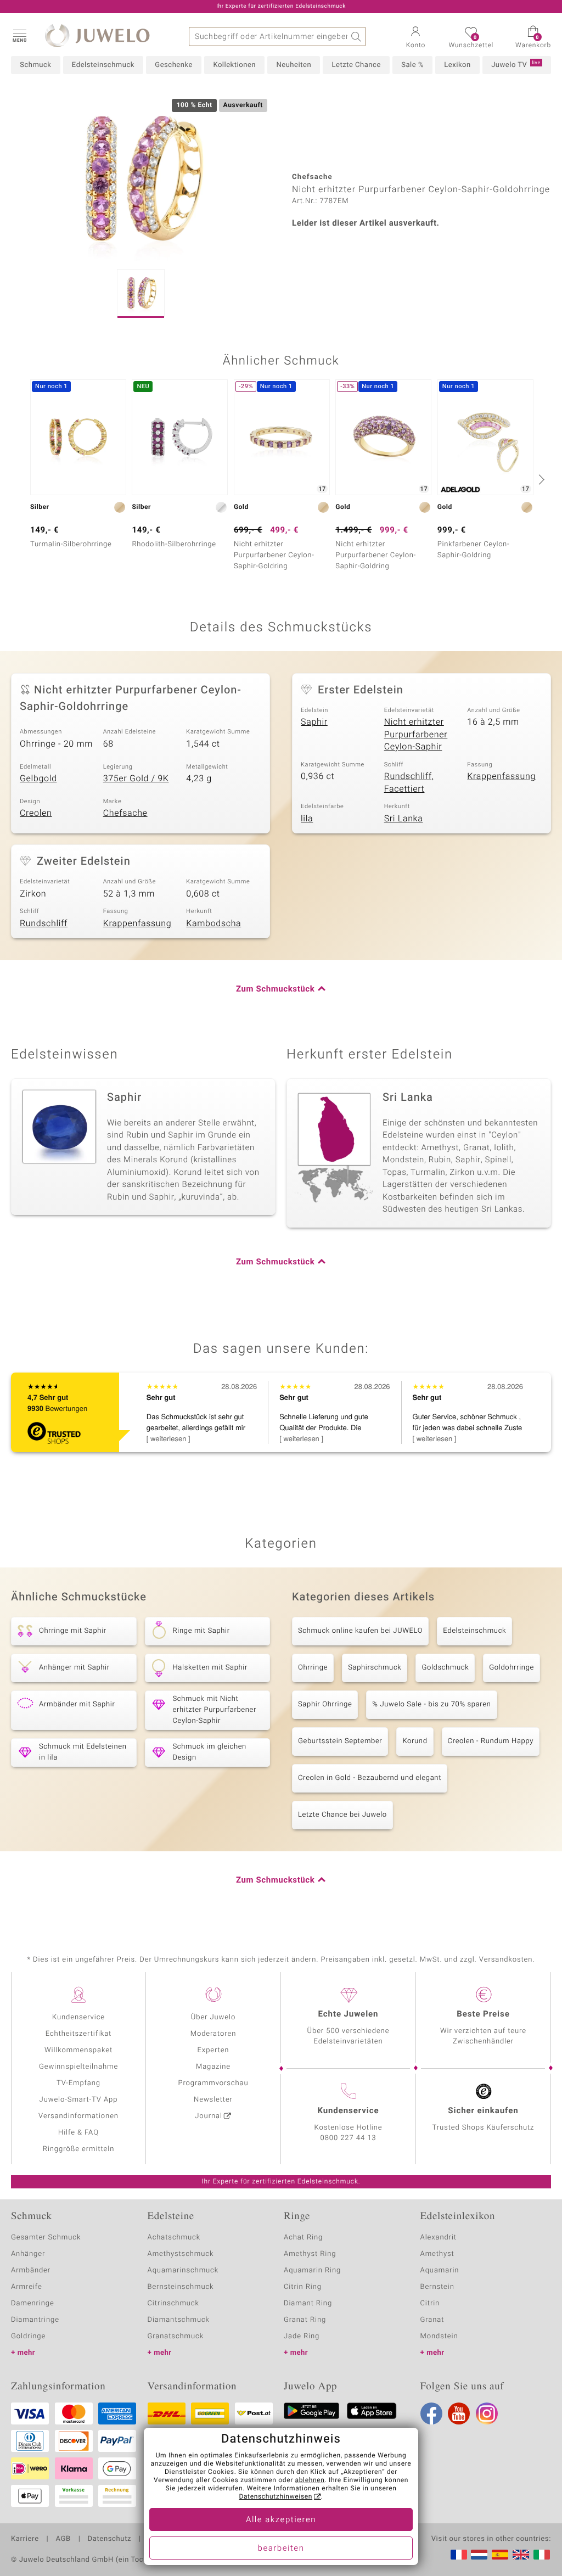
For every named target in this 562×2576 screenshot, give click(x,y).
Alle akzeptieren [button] (281, 2520)
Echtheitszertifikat (78, 2034)
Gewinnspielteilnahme (78, 2067)
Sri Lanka (404, 819)
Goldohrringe (512, 1668)
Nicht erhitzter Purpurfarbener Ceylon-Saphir (416, 734)
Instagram (487, 2413)
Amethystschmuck (181, 2254)
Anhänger (28, 2254)
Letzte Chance (356, 65)
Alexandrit (439, 2238)
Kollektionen (234, 65)
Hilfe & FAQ (78, 2133)
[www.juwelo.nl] (479, 2555)
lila (307, 819)
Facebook (431, 2413)
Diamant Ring (308, 2303)
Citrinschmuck (173, 2303)
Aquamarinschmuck (183, 2270)
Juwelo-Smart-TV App (79, 2100)
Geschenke (174, 65)
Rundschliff (44, 923)
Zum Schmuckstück (275, 989)
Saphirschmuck (375, 1668)
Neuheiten (294, 65)
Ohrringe (313, 1668)
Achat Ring (303, 2238)
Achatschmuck (174, 2238)
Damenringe (33, 2303)
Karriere (25, 2539)
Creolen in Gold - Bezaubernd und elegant (370, 1778)
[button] (19, 35)
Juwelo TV (516, 65)
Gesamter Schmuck (46, 2238)
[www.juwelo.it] (542, 2555)
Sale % (412, 65)
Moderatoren (213, 2034)
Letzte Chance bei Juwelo (342, 1815)
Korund (415, 1741)
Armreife (27, 2287)
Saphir (314, 722)
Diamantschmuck (179, 2320)
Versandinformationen (78, 2116)
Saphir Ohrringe (325, 1704)
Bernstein (437, 2287)
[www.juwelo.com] (521, 2555)
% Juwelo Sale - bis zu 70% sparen (431, 1704)
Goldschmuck (445, 1668)
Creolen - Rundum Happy (491, 1741)
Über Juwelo (213, 2017)
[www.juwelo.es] (500, 2555)
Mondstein (439, 2336)
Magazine (213, 2067)
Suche (356, 37)
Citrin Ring (303, 2287)
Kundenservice (78, 2017)
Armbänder (31, 2270)
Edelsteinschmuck (103, 65)
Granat (432, 2320)
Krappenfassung (501, 776)
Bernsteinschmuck (181, 2287)
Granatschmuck (176, 2336)
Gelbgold (38, 779)
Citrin (430, 2303)
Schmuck (35, 65)
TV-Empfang (78, 2083)
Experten (213, 2050)
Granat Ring (305, 2320)
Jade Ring (302, 2336)
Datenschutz (109, 2539)
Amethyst (437, 2254)
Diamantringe (35, 2320)
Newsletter (213, 2100)
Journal (209, 2116)
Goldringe (28, 2336)
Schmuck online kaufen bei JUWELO (360, 1631)
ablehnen (310, 2480)
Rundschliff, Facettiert (409, 783)
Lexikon (457, 65)
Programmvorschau (213, 2083)
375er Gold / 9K (136, 779)
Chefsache (125, 813)
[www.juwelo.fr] (459, 2555)
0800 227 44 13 (349, 2138)
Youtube (459, 2413)
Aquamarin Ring (312, 2270)
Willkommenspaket (78, 2050)
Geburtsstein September (340, 1741)
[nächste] (540, 479)
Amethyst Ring (310, 2254)
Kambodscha (213, 923)
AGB (63, 2539)
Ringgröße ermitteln (78, 2149)
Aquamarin (440, 2270)
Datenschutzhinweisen (276, 2497)
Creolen (36, 813)
